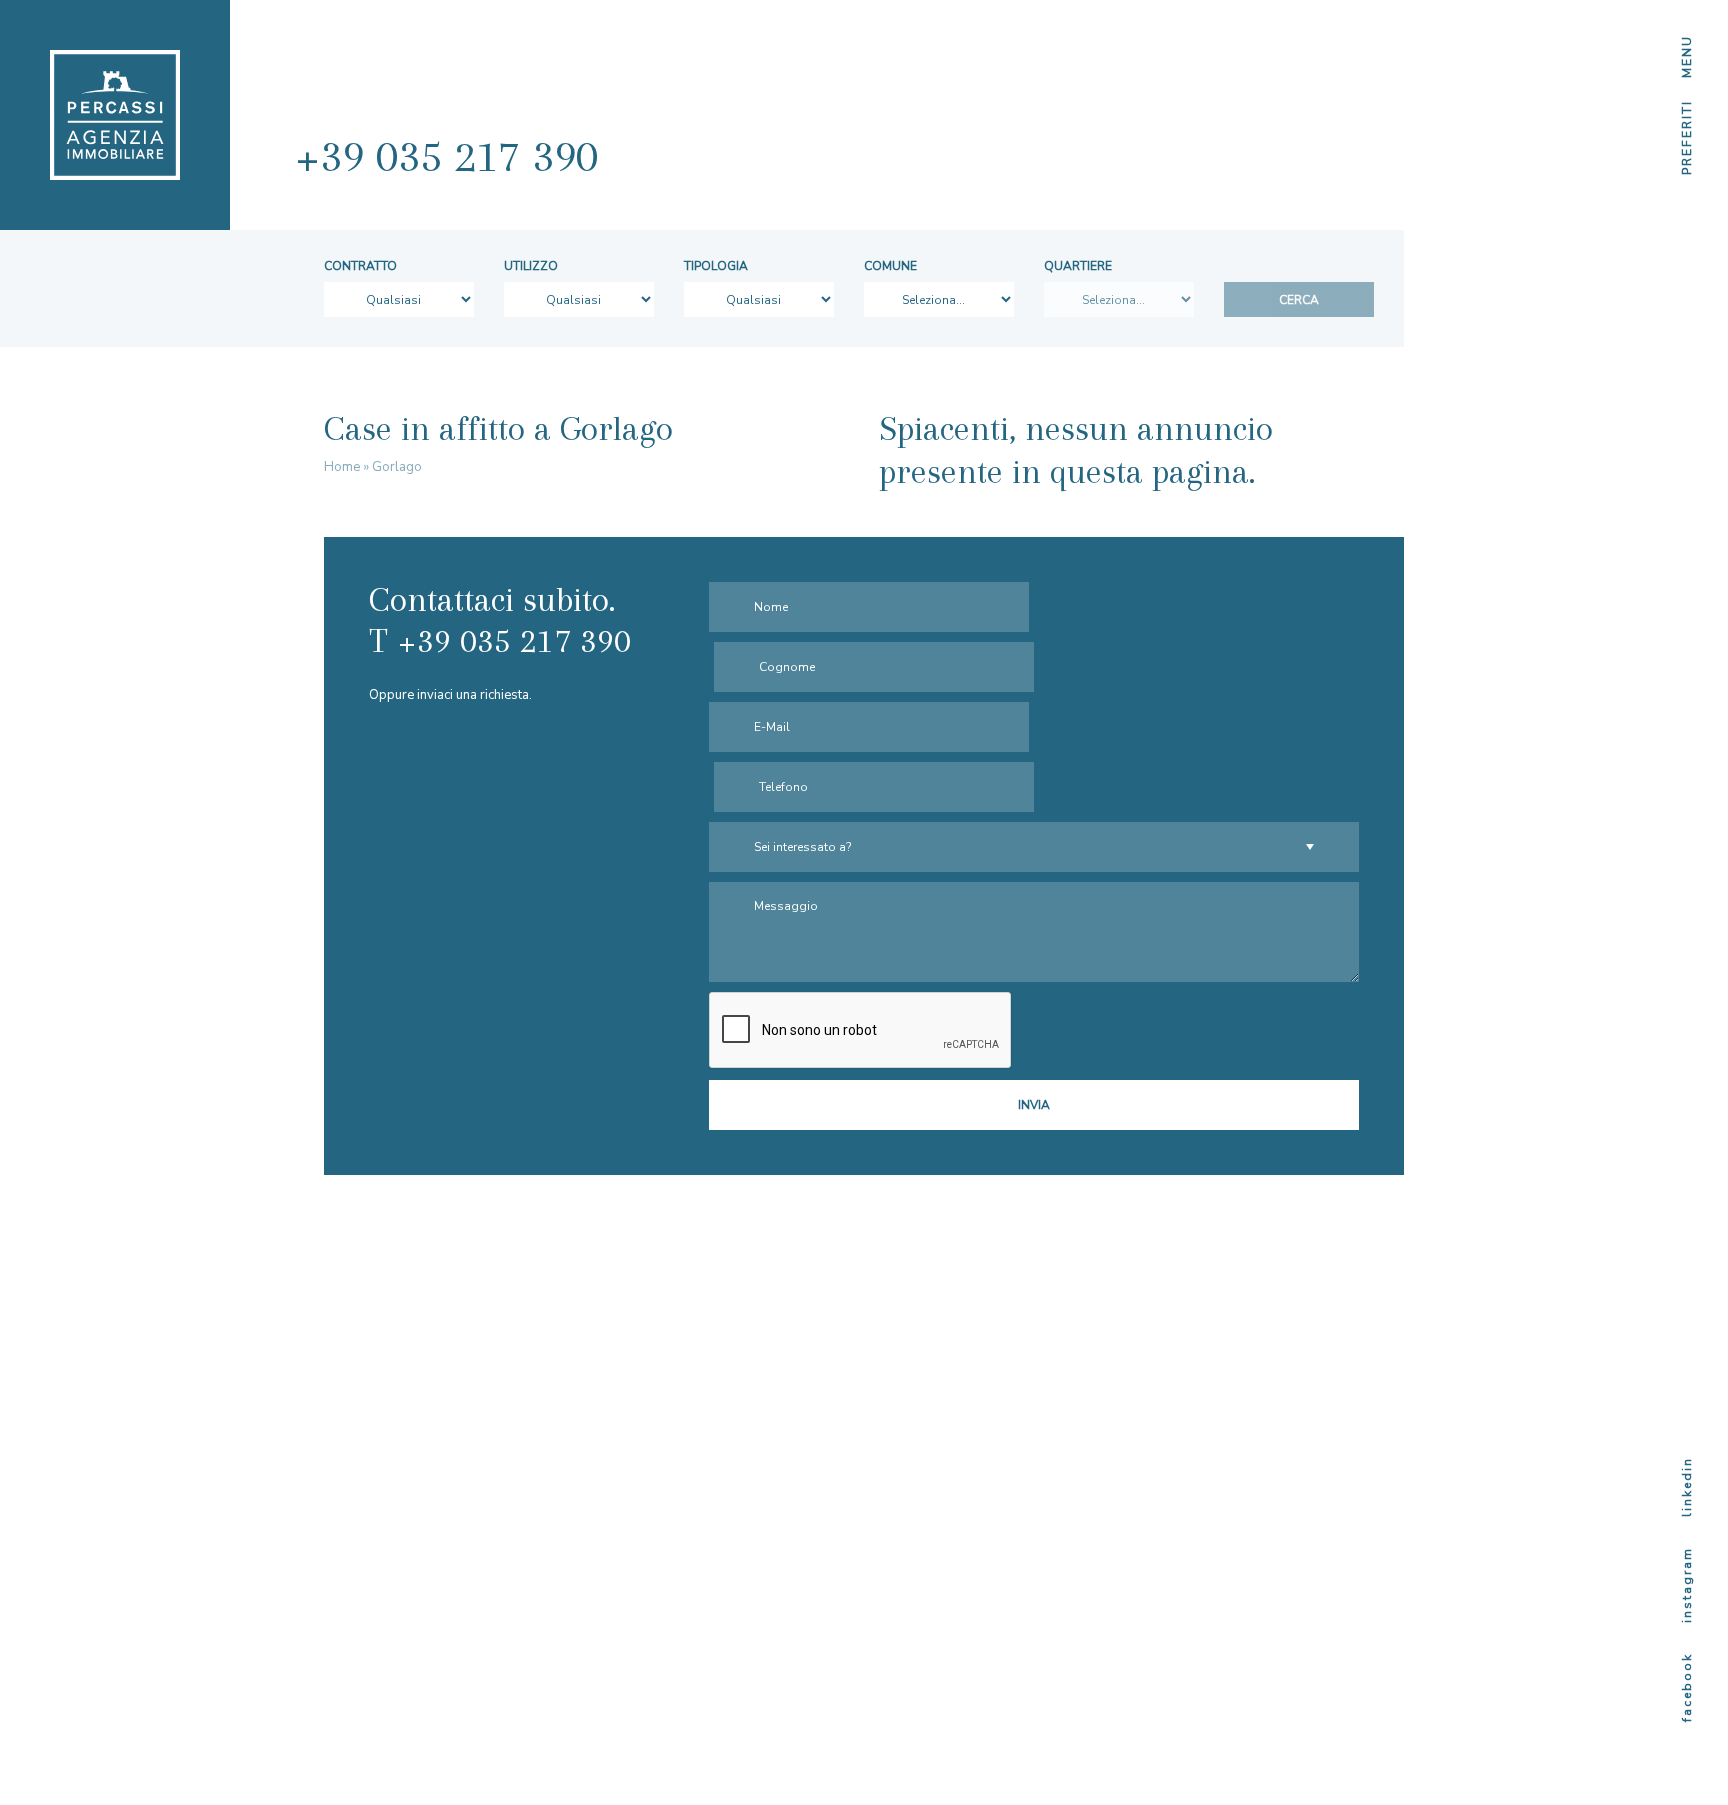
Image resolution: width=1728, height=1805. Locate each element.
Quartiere (1078, 266)
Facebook (1687, 1687)
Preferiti (1687, 137)
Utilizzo (531, 266)
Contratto (360, 266)
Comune (890, 266)
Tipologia (716, 266)
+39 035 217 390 (446, 155)
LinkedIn (1687, 1487)
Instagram (1687, 1585)
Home (342, 467)
